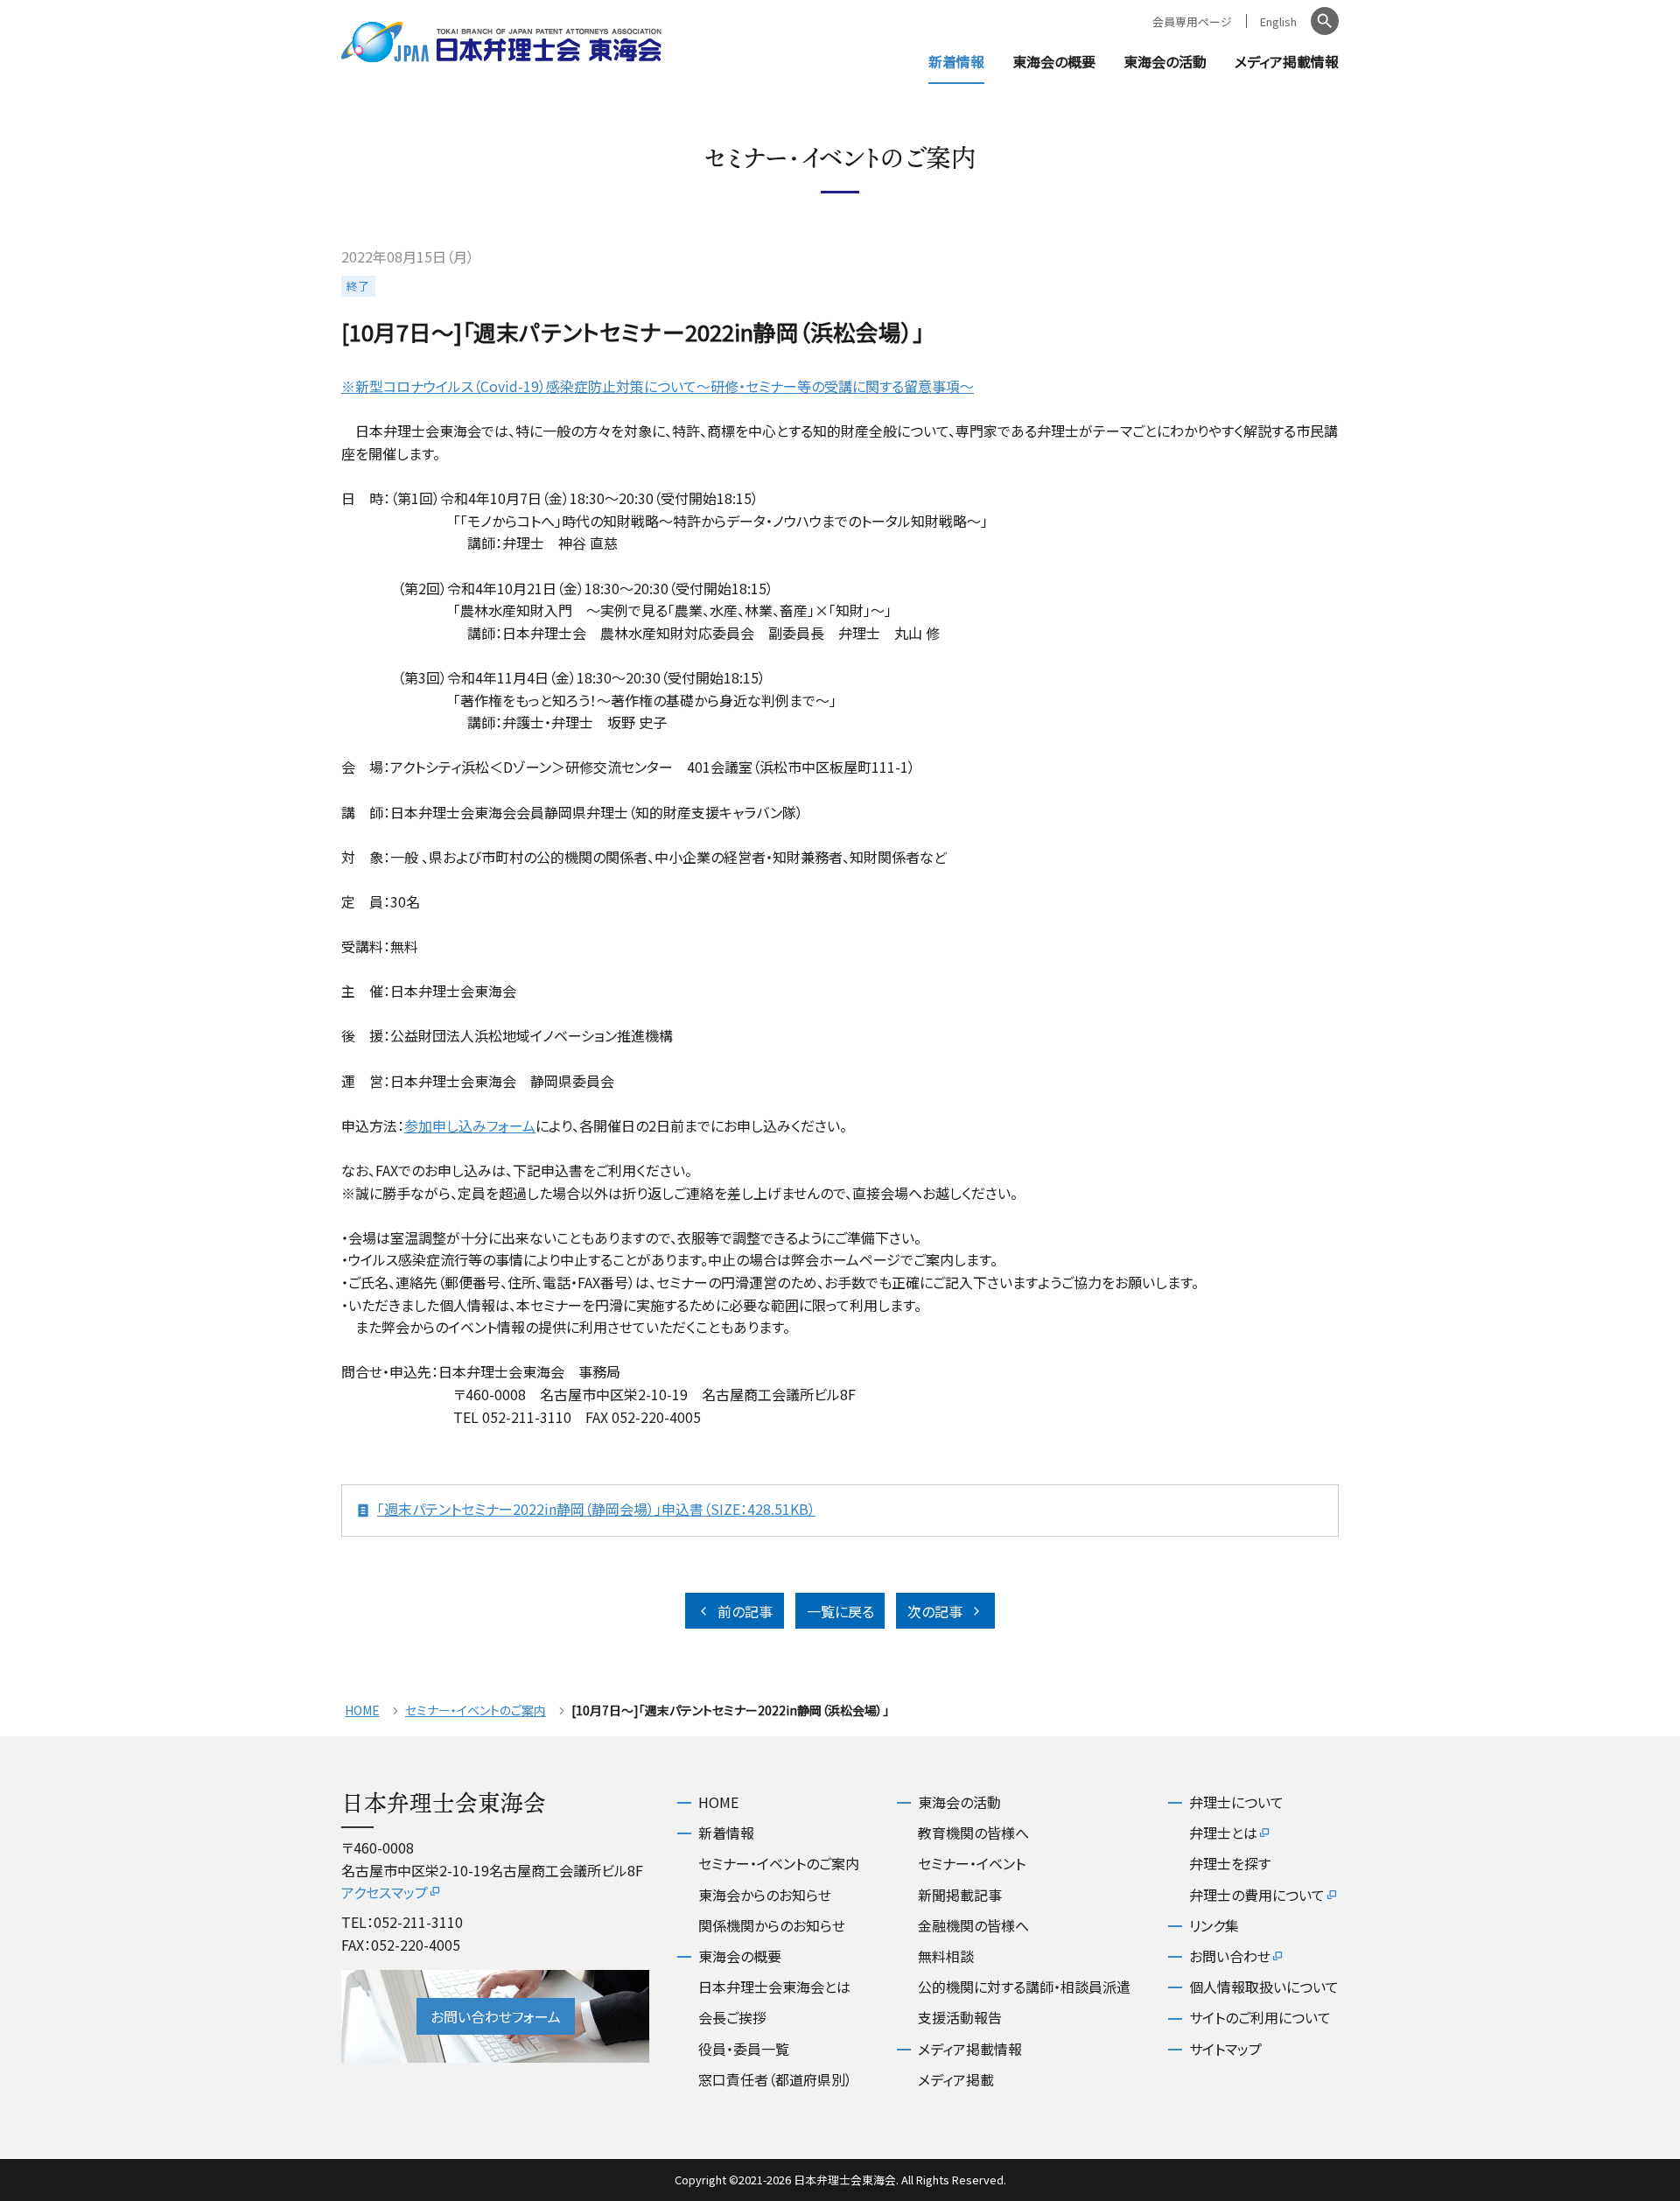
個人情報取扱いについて (1264, 1987)
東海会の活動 (1165, 61)
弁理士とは (1223, 1833)
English (1278, 21)
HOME (362, 1710)
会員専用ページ (1192, 21)
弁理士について (1236, 1802)
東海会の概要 (1054, 61)
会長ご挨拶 (732, 2017)
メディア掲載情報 (1287, 61)
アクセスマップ (385, 1892)
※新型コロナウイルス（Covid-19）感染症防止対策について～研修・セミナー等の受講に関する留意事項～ (658, 386)
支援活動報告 (960, 2017)
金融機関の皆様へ (973, 1925)
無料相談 (946, 1956)
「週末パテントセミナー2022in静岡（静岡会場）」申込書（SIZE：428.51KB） (596, 1509)
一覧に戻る (840, 1611)
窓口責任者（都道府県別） (775, 2079)
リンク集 (1214, 1925)
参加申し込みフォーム (470, 1125)
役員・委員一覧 (744, 2049)
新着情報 (956, 61)
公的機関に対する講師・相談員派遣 (1024, 1987)
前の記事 (745, 1611)
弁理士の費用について (1257, 1895)
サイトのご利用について (1260, 2017)
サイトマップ (1225, 2049)
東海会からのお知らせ (765, 1895)
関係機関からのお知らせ (772, 1925)
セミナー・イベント (972, 1863)
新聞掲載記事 (960, 1895)
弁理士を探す (1230, 1863)
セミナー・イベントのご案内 (476, 1710)
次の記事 (935, 1611)
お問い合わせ (1230, 1956)
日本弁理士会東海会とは (774, 1987)
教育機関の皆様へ (973, 1833)
